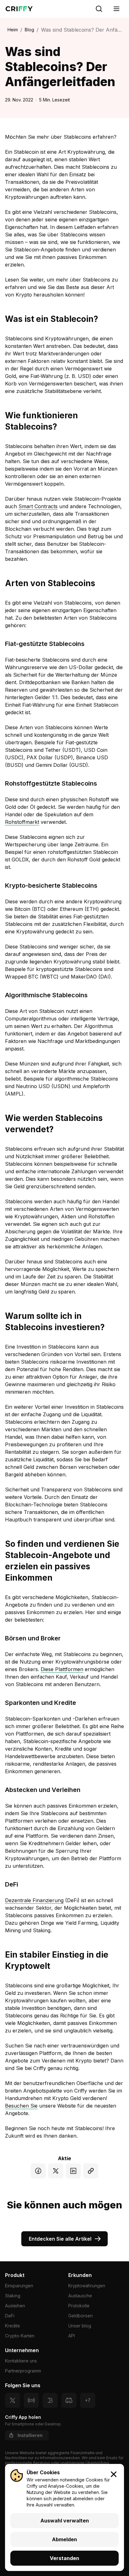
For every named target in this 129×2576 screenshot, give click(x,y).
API (72, 2336)
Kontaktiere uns (21, 2361)
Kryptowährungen (87, 2286)
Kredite (13, 2326)
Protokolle (79, 2306)
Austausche (80, 2296)
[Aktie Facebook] (38, 2171)
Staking (13, 2296)
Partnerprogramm (23, 2371)
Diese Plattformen (62, 1669)
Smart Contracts (38, 506)
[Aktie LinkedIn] (73, 2171)
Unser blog (80, 2326)
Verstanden (64, 2558)
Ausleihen (15, 2306)
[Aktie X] (56, 2171)
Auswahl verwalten (65, 2521)
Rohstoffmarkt (22, 822)
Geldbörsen (80, 2316)
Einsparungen (19, 2286)
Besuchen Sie (21, 2106)
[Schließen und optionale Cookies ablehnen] (114, 2474)
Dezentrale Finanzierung (34, 1900)
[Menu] (116, 9)
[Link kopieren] (91, 2171)
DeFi (10, 2316)
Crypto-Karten (20, 2336)
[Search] (99, 9)
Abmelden (64, 2539)
